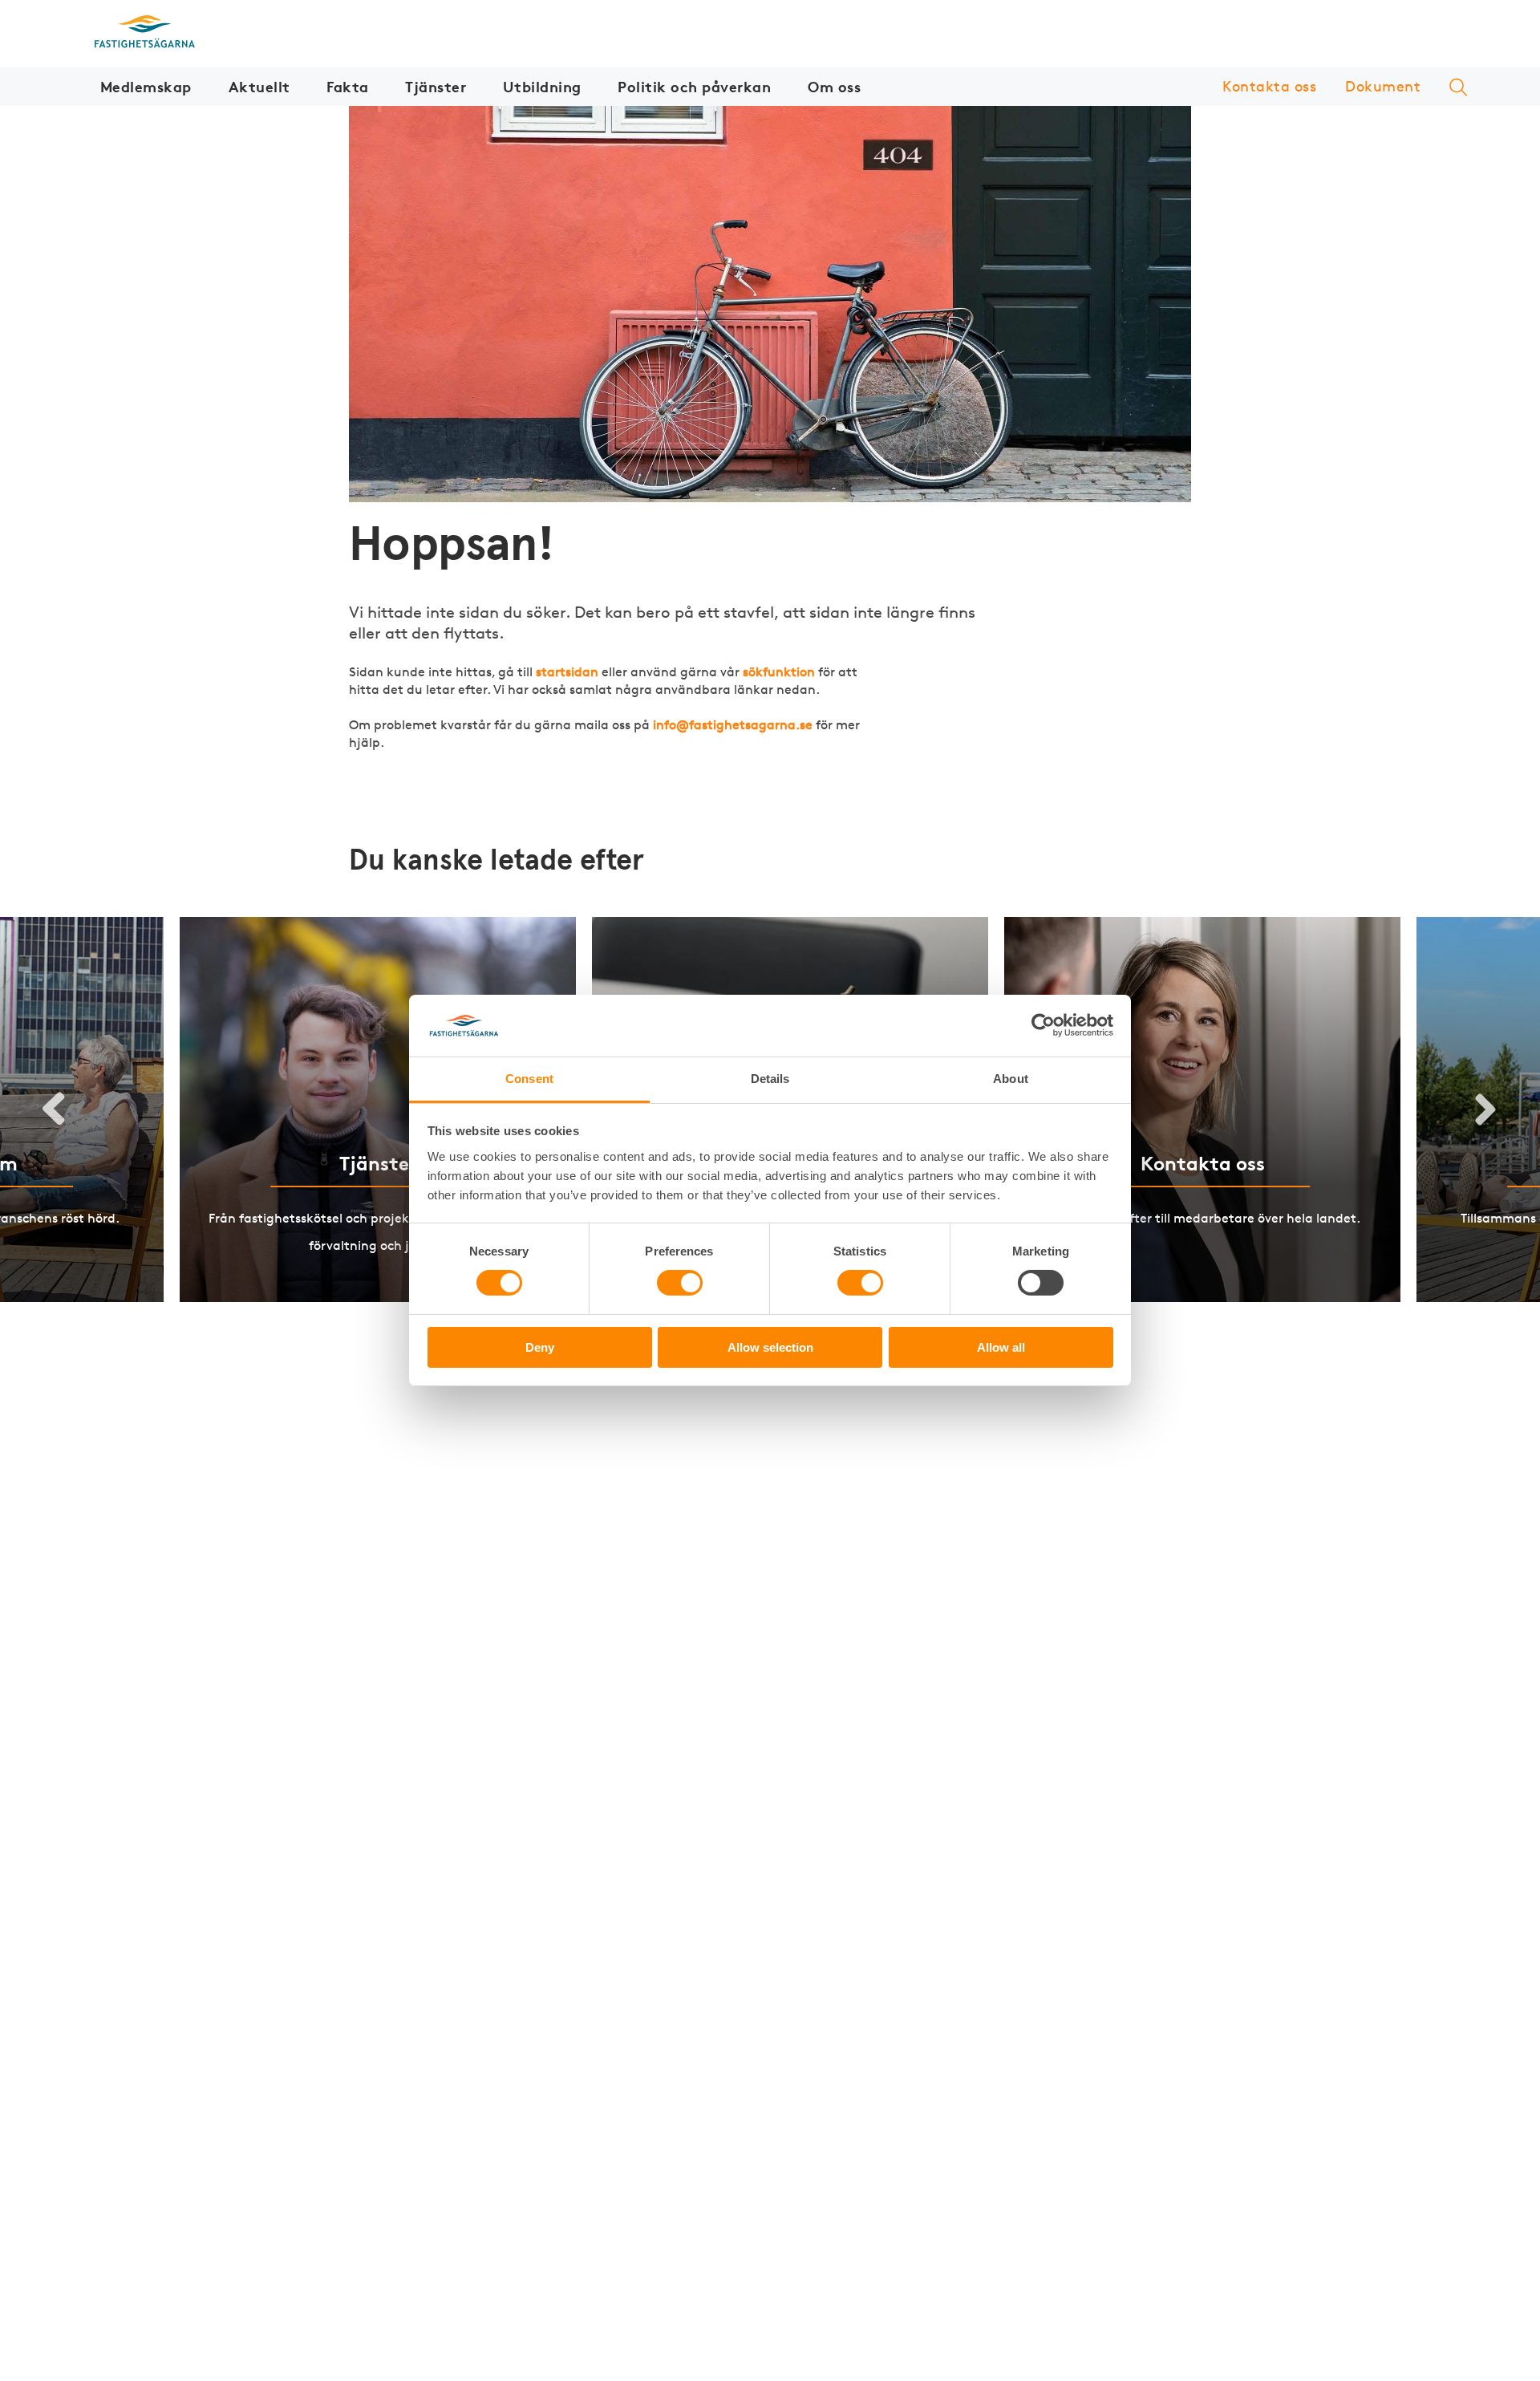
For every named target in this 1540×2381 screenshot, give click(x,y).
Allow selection (770, 1347)
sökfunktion (779, 672)
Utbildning (542, 86)
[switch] (680, 1283)
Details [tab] (770, 1079)
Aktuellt (259, 86)
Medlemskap (146, 86)
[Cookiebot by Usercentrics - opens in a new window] (1043, 1025)
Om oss (834, 86)
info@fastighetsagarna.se (733, 725)
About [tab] (1011, 1079)
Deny (540, 1347)
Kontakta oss (1269, 86)
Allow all (1001, 1347)
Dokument (1383, 86)
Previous (55, 1109)
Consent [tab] (529, 1079)
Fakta (348, 86)
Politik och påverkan (694, 86)
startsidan (567, 672)
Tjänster (436, 86)
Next (1485, 1109)
